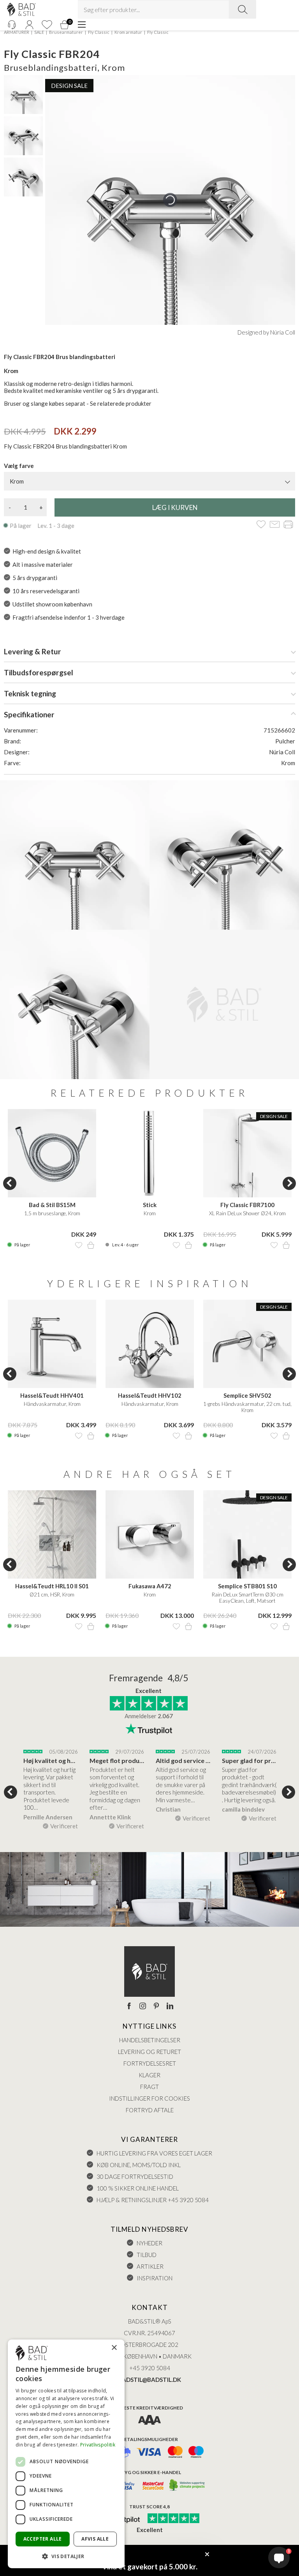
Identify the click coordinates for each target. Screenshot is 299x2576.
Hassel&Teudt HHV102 (150, 1395)
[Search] (243, 9)
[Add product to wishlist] (79, 1245)
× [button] (114, 2348)
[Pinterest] (156, 2006)
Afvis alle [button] (95, 2539)
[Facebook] (129, 2006)
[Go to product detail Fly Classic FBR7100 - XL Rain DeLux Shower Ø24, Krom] (247, 1153)
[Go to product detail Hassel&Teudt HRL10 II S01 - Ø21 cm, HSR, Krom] (52, 1534)
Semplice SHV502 (247, 1395)
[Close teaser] (207, 2554)
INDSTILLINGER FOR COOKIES (149, 2098)
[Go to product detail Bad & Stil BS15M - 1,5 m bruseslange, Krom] (52, 1153)
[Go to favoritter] (47, 25)
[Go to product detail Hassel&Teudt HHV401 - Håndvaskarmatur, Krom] (52, 1344)
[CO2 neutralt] (187, 2486)
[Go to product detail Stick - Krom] (150, 1153)
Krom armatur (128, 32)
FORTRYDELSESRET (150, 2063)
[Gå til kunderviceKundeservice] (12, 25)
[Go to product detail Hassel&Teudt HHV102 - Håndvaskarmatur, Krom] (150, 1344)
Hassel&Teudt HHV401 (52, 1395)
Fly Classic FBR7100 (247, 1205)
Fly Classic (99, 32)
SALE (39, 32)
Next (289, 1183)
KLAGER (149, 2075)
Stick (150, 1205)
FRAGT (149, 2087)
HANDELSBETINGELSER (150, 2040)
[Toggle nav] (82, 25)
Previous (10, 1183)
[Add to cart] (91, 1245)
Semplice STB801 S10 (247, 1586)
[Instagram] (143, 2006)
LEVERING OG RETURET (149, 2052)
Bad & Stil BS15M (52, 1205)
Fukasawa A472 (150, 1586)
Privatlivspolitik (98, 2445)
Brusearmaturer (66, 32)
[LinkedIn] (170, 2006)
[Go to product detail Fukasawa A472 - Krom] (150, 1534)
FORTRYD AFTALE (150, 2110)
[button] (66, 2556)
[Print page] (288, 525)
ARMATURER (17, 32)
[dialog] (66, 2454)
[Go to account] (29, 25)
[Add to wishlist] (261, 525)
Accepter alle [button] (43, 2539)
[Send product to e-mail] (275, 525)
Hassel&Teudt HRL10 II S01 (52, 1586)
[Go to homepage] (21, 10)
